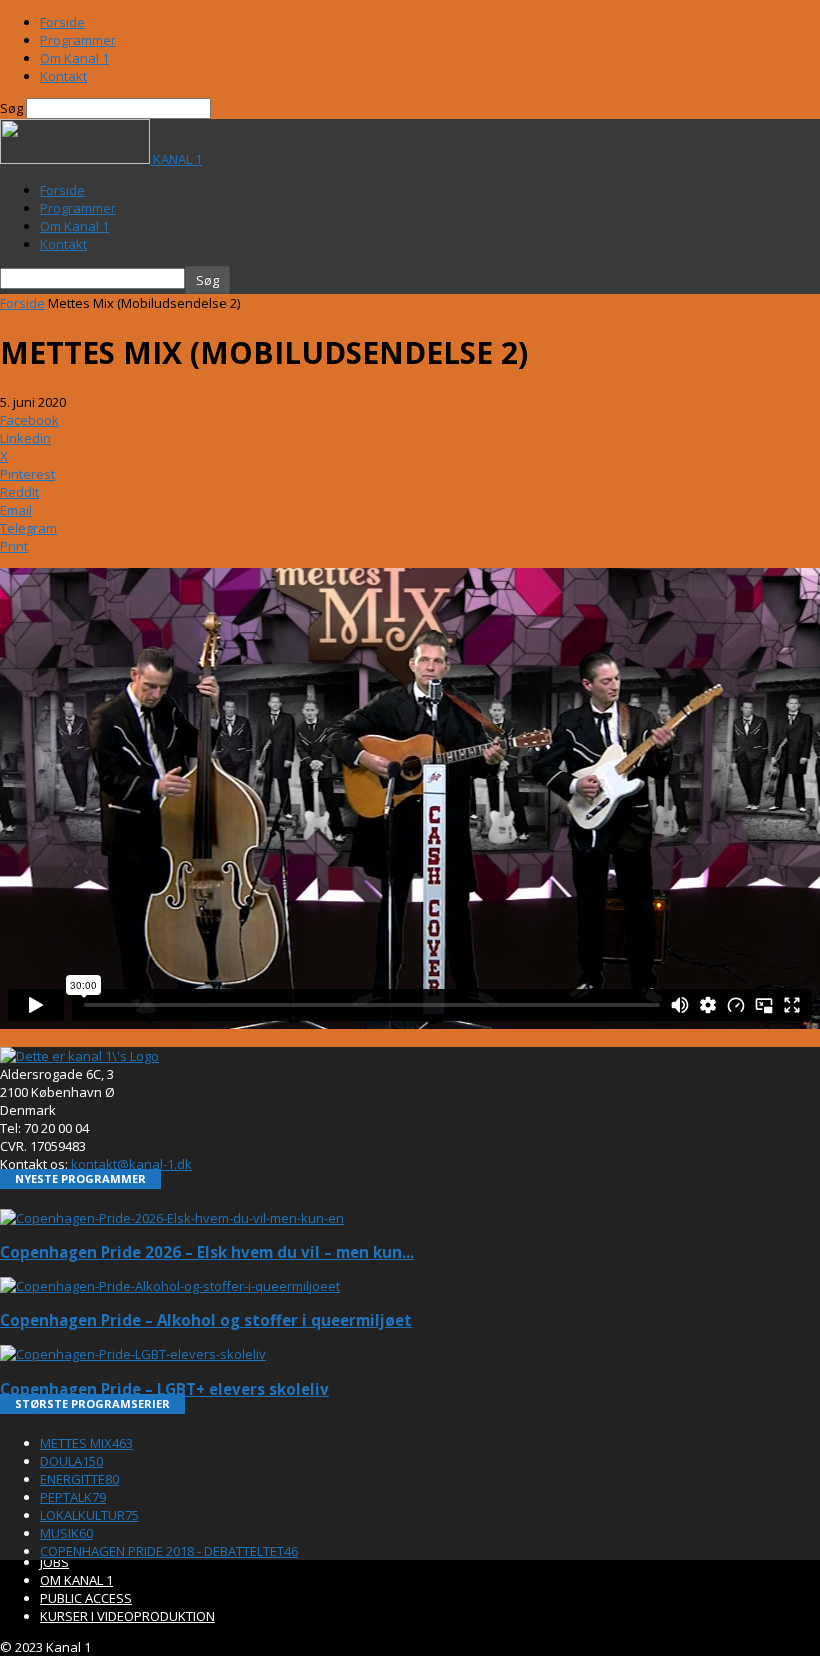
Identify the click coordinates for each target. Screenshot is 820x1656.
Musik (66, 1533)
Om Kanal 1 (74, 58)
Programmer (78, 40)
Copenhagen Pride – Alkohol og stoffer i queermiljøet (206, 1320)
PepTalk (73, 1497)
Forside (62, 22)
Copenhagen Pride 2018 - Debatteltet (169, 1551)
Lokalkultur (89, 1515)
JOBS (54, 1562)
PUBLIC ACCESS (86, 1598)
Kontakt (63, 76)
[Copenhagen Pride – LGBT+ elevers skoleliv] (133, 1354)
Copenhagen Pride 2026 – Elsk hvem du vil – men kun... (207, 1252)
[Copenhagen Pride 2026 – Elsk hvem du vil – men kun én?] (172, 1218)
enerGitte (79, 1479)
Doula (71, 1461)
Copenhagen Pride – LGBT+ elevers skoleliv (164, 1389)
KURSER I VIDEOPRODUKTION (127, 1616)
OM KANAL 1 (76, 1580)
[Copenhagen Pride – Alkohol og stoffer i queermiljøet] (170, 1286)
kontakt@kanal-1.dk (131, 1164)
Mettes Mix (86, 1443)
